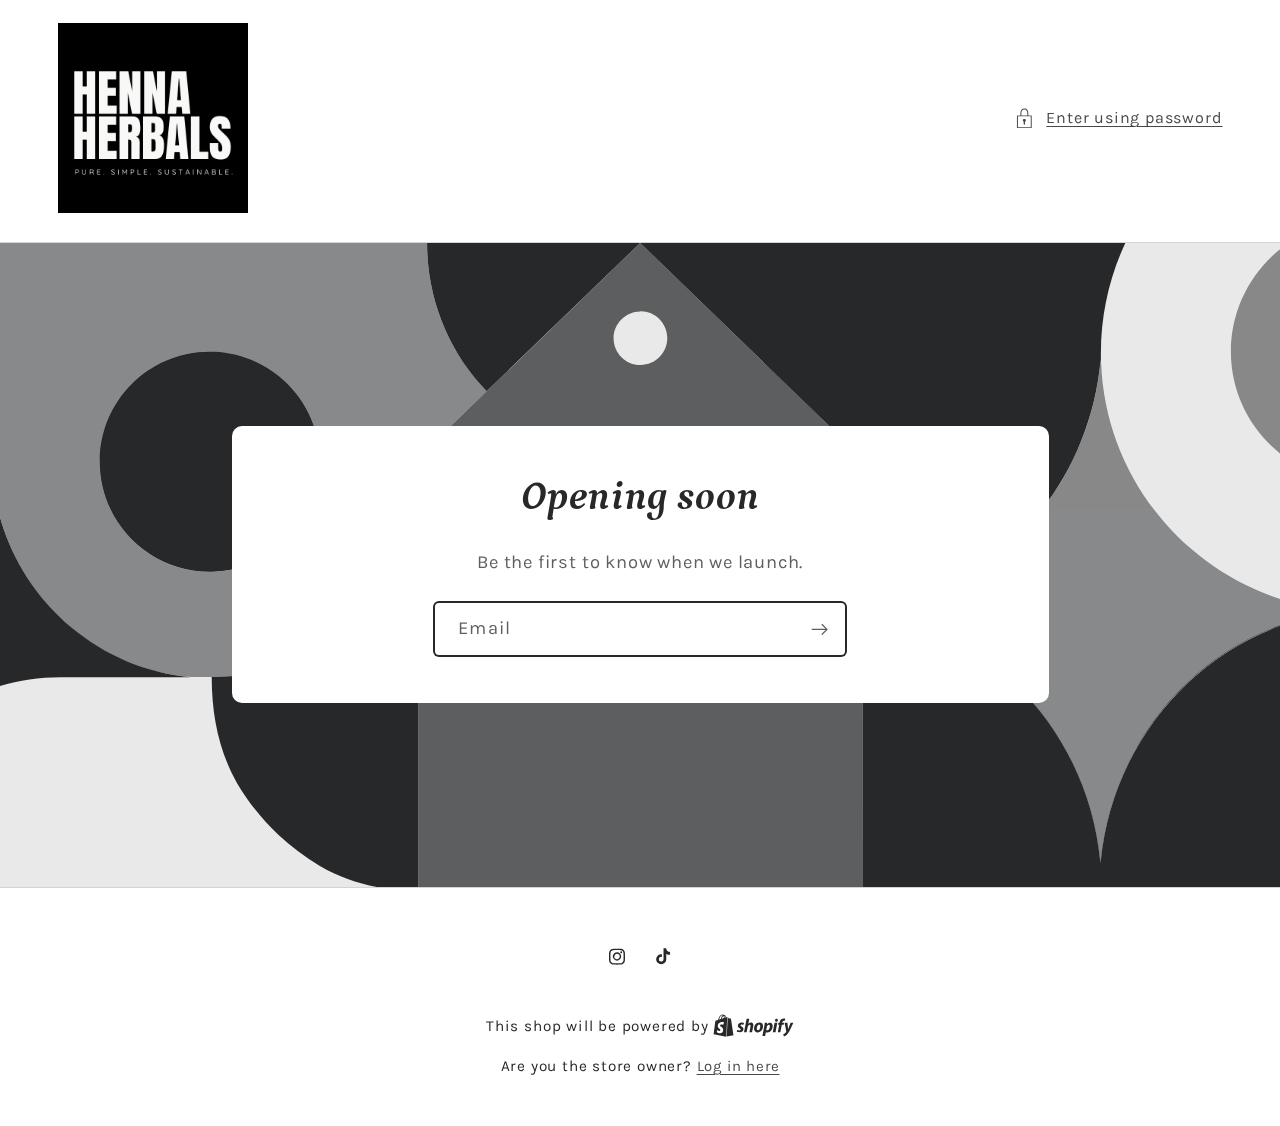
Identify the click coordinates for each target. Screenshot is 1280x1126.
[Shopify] (753, 1026)
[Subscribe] (819, 630)
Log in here (738, 1066)
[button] (1118, 117)
